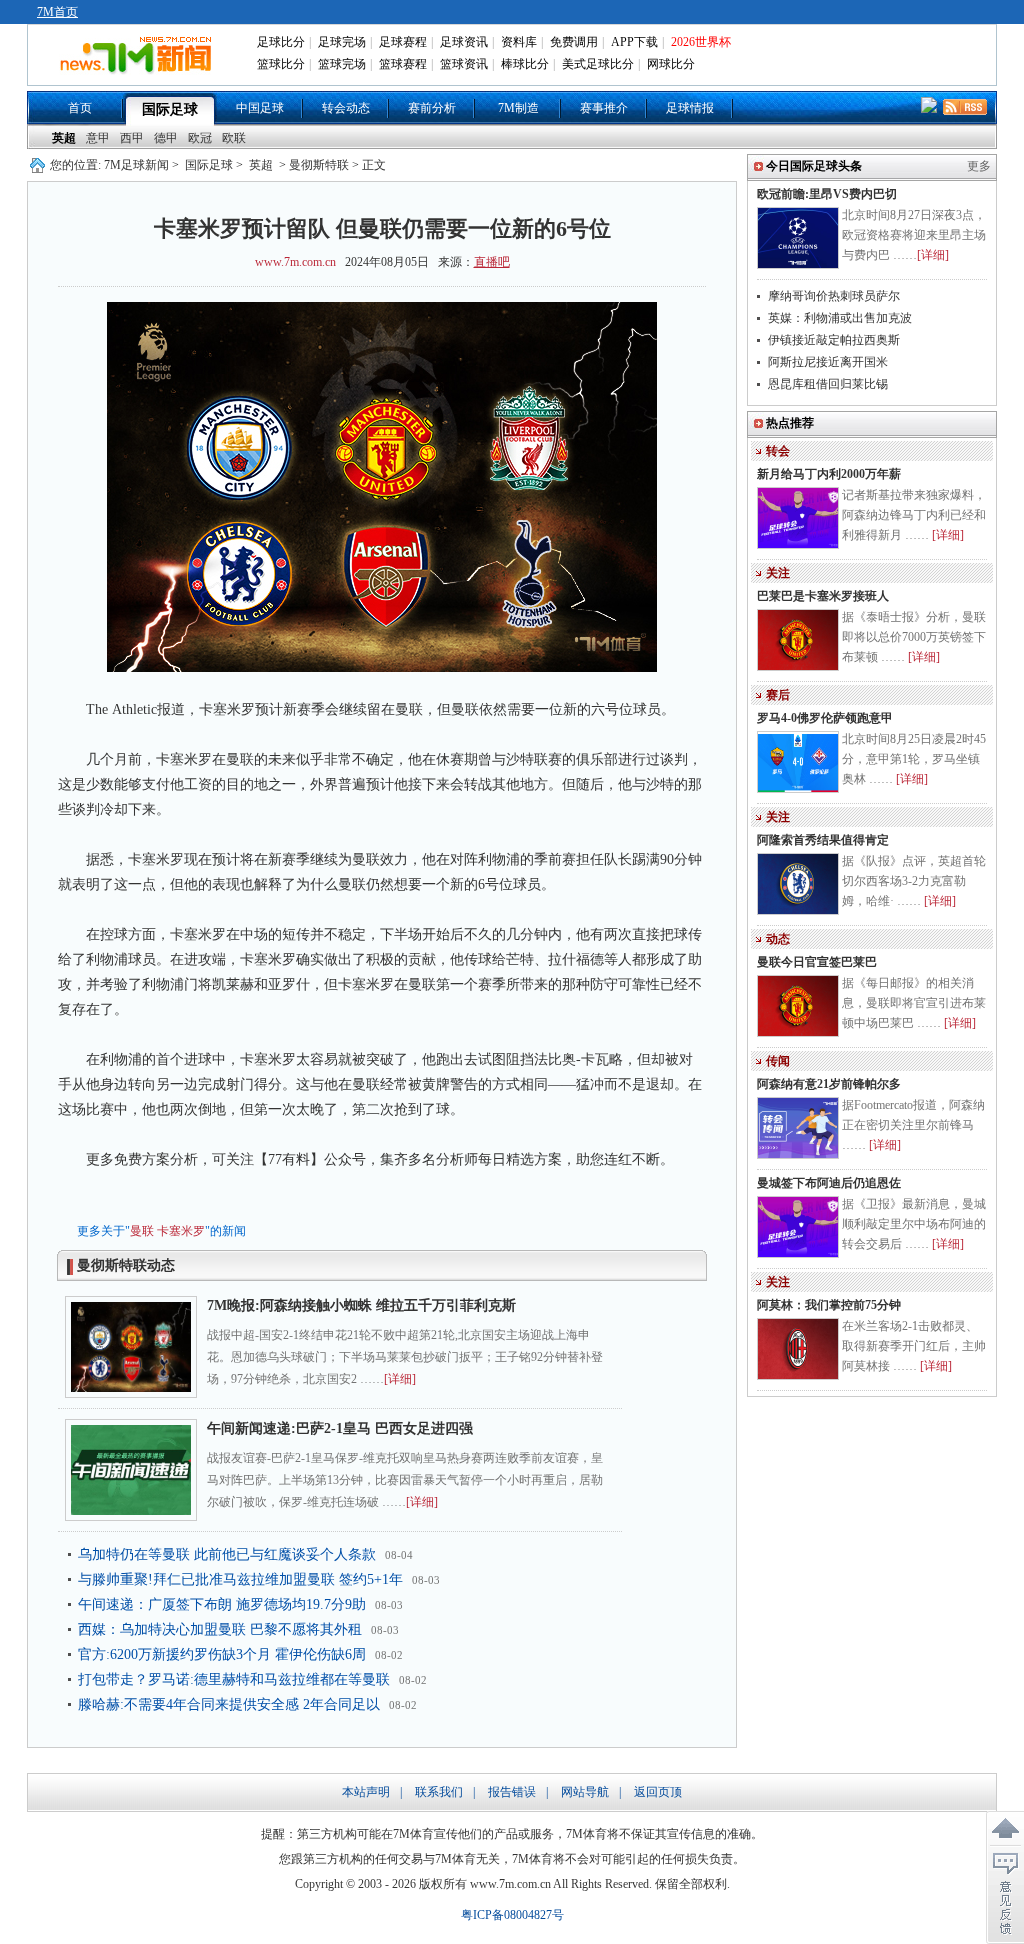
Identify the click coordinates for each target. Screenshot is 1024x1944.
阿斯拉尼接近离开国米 (828, 362)
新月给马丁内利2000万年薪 (829, 474)
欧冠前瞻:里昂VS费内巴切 (827, 194)
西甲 (132, 138)
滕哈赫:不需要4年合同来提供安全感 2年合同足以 (229, 1704)
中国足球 (260, 108)
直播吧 (492, 262)
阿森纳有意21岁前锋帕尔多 (829, 1084)
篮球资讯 (464, 64)
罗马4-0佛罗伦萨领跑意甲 (825, 718)
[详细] (400, 1379)
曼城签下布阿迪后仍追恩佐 (829, 1183)
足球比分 (281, 42)
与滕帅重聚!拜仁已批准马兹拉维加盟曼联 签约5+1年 (240, 1579)
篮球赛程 (403, 64)
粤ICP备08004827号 (512, 1915)
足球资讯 (464, 42)
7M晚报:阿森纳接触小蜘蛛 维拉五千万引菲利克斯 (361, 1305)
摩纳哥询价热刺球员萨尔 (834, 296)
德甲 (166, 138)
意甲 (98, 138)
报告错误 (512, 1792)
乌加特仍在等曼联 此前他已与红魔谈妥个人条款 (227, 1554)
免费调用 (574, 42)
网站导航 (585, 1792)
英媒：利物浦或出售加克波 (840, 318)
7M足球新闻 (136, 165)
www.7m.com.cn (295, 262)
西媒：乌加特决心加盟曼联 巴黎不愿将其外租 (220, 1629)
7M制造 (518, 108)
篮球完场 (342, 64)
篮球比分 (281, 64)
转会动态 (346, 108)
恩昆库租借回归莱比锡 (828, 384)
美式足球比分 (598, 64)
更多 (979, 166)
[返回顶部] (1005, 1829)
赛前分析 (432, 108)
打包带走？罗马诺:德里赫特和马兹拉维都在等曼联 (234, 1679)
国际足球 (170, 109)
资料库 (519, 42)
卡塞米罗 (181, 1231)
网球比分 (671, 64)
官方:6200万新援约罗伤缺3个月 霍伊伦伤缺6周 (222, 1654)
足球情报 (690, 108)
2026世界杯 (701, 42)
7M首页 (57, 12)
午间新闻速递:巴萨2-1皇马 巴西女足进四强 (340, 1428)
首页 (80, 108)
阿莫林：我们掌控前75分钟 (829, 1305)
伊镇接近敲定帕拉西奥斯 (834, 340)
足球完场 (342, 42)
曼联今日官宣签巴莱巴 (817, 962)
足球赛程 (403, 42)
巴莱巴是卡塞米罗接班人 (823, 596)
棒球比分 (525, 64)
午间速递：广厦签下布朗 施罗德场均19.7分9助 (222, 1604)
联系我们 (439, 1792)
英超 (64, 138)
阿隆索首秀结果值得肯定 (823, 840)
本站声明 (366, 1792)
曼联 (142, 1231)
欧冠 (200, 138)
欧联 (234, 138)
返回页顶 (658, 1792)
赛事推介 (604, 108)
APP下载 (634, 42)
